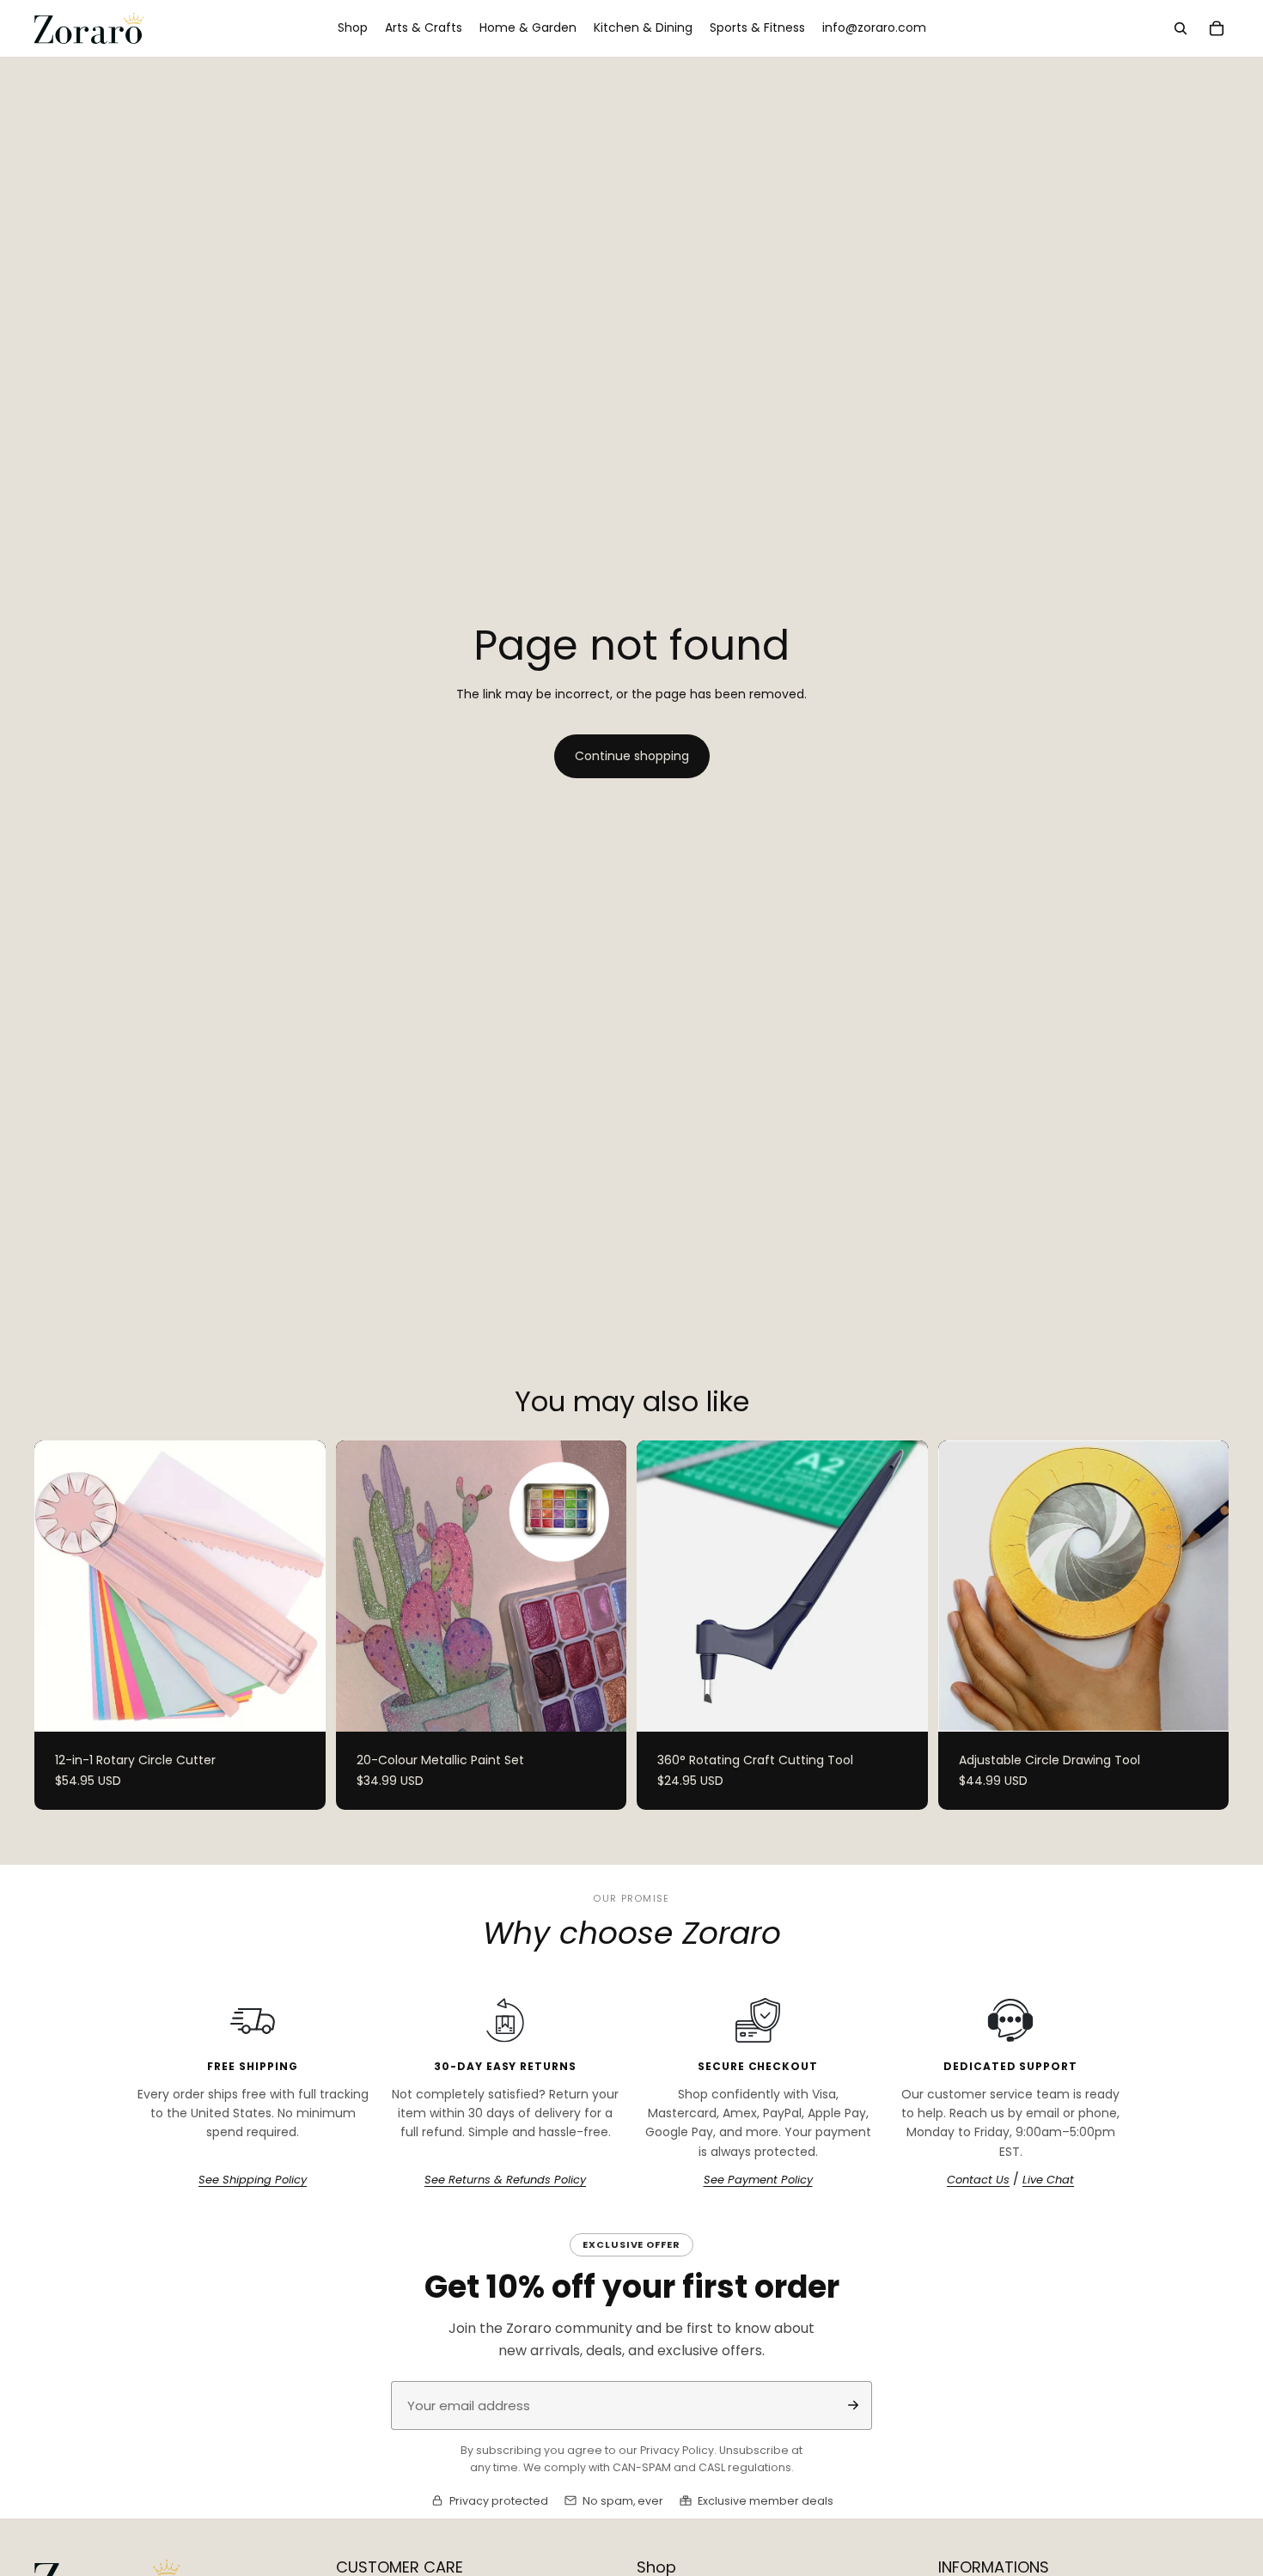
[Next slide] (300, 1586)
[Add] (901, 1705)
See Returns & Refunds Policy (505, 2180)
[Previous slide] (60, 1586)
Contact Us (978, 2180)
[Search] (1181, 28)
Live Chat (1048, 2180)
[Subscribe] (853, 2405)
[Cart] (1217, 28)
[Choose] (299, 1705)
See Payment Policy (758, 2180)
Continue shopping (632, 756)
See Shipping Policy (253, 2180)
